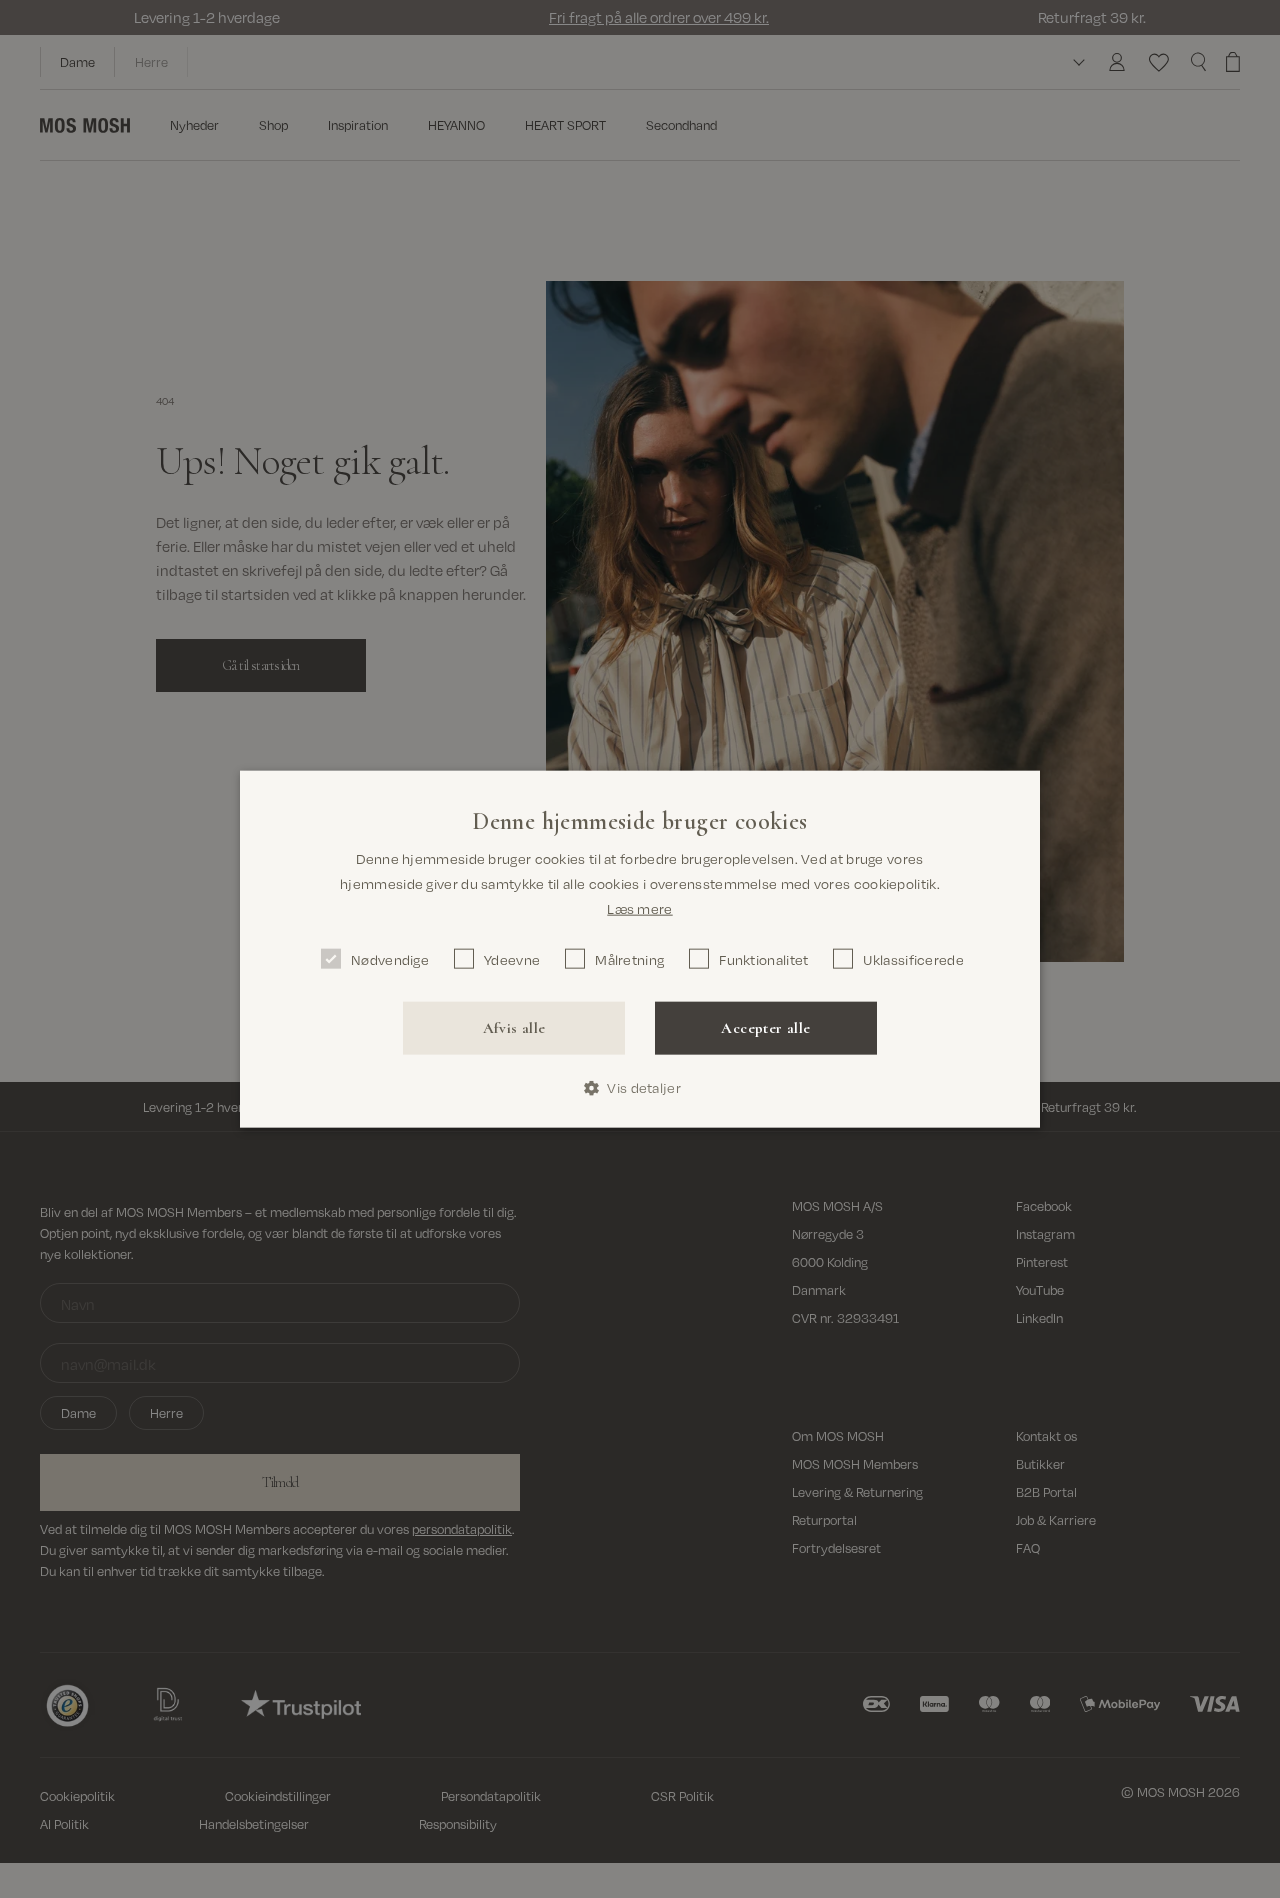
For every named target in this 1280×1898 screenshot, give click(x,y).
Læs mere (639, 907)
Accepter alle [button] (765, 1028)
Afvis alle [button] (514, 1028)
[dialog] (640, 949)
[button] (640, 1088)
